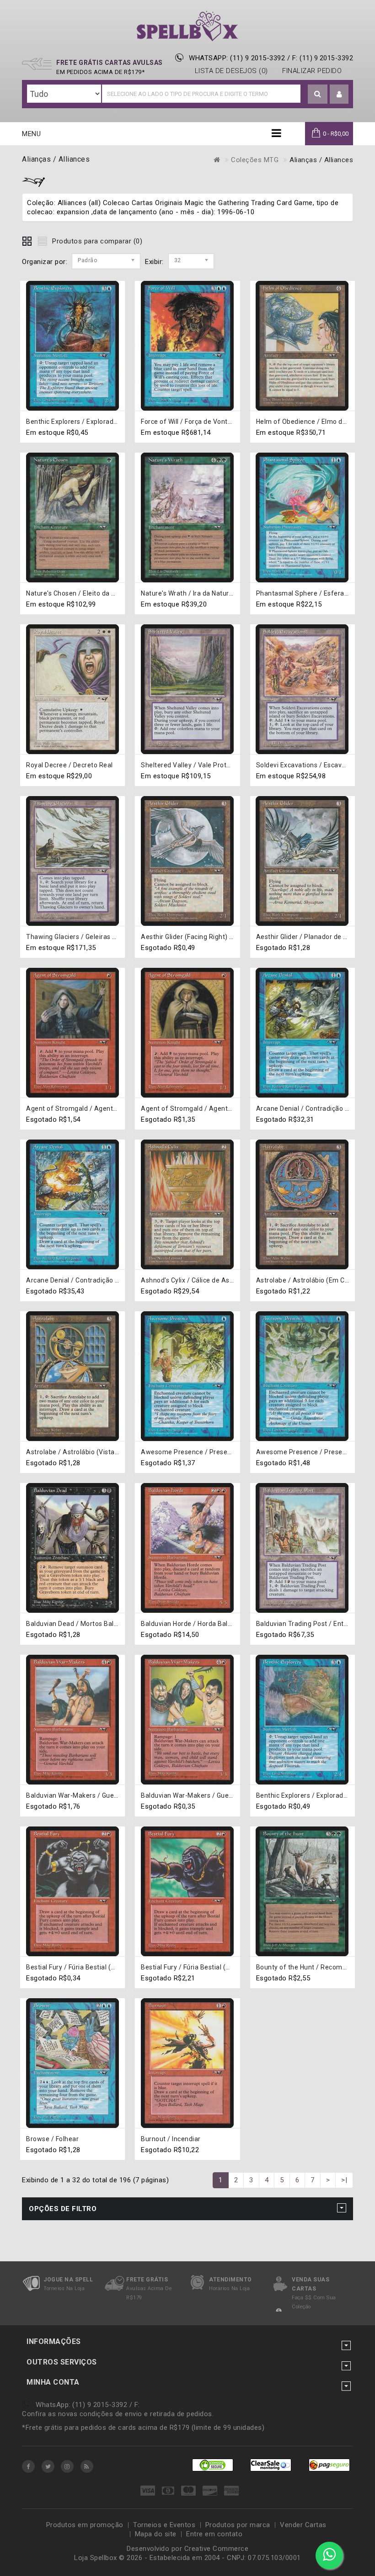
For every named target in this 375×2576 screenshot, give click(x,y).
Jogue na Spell (68, 2280)
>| (344, 2180)
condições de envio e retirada (127, 2414)
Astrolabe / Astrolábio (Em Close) (308, 1280)
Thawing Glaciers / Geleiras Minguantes (87, 937)
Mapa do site (156, 2534)
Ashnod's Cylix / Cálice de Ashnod (193, 1280)
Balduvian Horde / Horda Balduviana (196, 1624)
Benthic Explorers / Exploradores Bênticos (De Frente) (109, 422)
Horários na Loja (229, 2288)
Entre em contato (214, 2534)
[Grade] (27, 240)
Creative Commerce (217, 2549)
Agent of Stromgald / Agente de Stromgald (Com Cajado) (115, 1109)
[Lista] (42, 240)
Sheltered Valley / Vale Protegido (192, 765)
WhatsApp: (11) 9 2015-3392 (237, 58)
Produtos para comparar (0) (97, 241)
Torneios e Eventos (164, 2525)
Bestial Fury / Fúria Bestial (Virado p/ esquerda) (214, 1967)
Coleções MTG (255, 160)
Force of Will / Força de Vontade (190, 422)
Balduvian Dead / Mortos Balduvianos (84, 1624)
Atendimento (230, 2280)
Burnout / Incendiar (171, 2139)
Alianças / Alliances (321, 160)
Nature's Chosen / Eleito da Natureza (83, 593)
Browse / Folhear (52, 2139)
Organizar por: (45, 262)
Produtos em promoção (85, 2525)
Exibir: (154, 262)
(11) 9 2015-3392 (326, 58)
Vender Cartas (303, 2525)
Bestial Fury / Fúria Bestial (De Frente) (85, 1967)
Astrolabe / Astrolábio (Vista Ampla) (83, 1452)
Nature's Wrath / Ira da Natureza (191, 593)
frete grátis (147, 2280)
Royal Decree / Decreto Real (70, 765)
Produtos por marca (238, 2525)
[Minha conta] (339, 95)
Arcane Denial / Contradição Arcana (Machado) (99, 1280)
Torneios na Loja (64, 2288)
